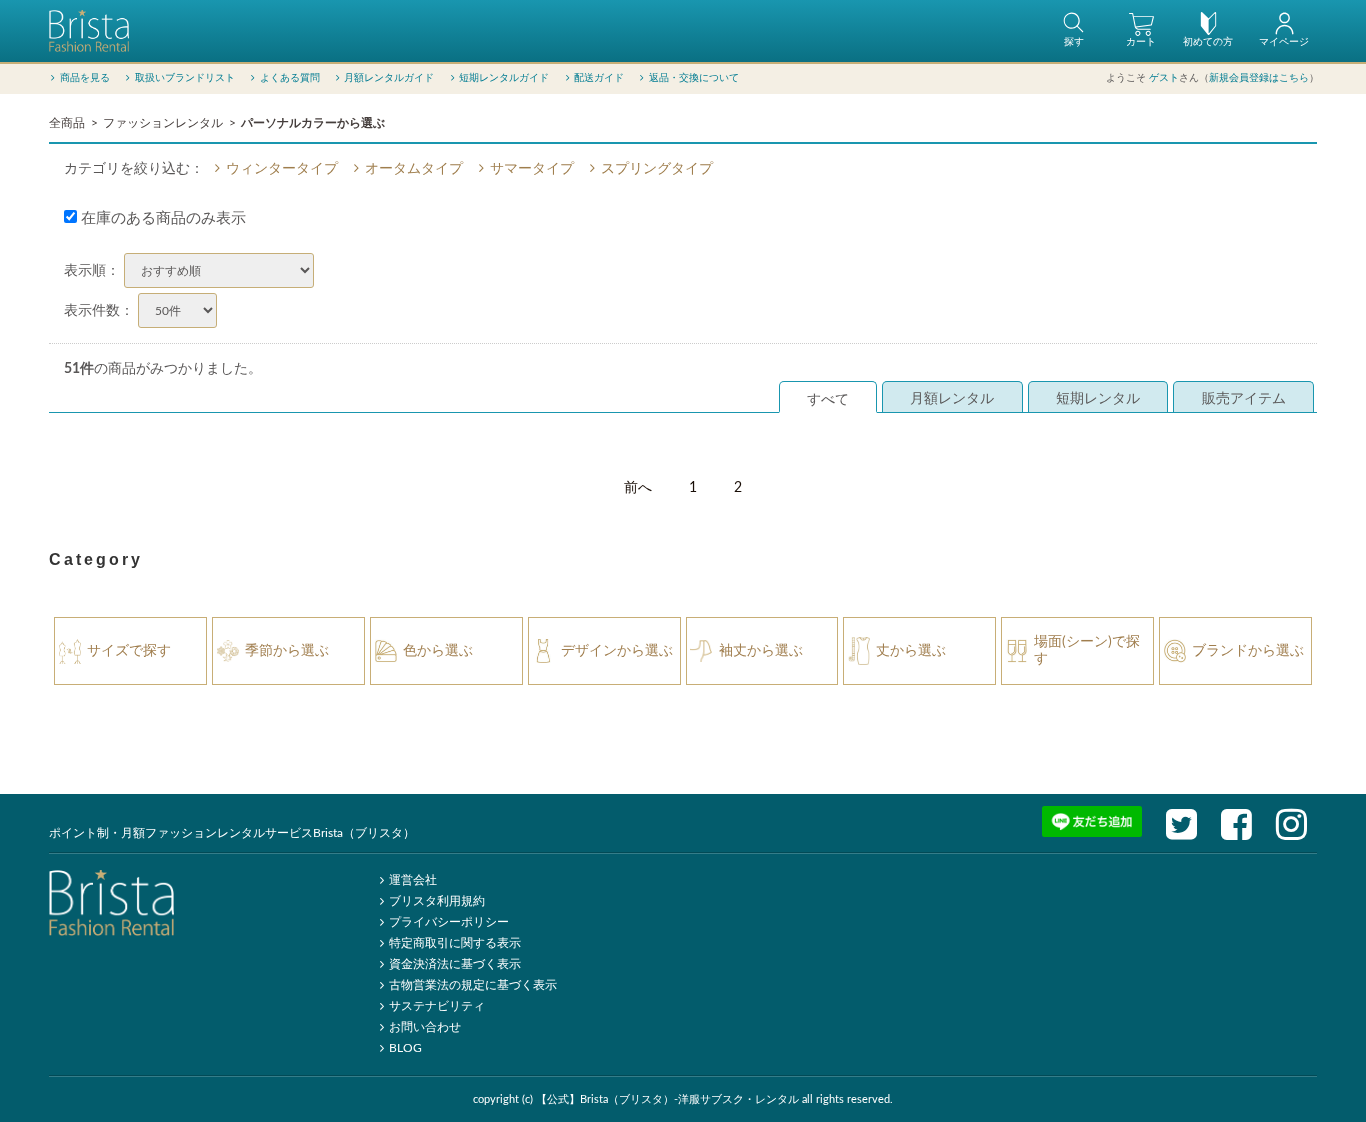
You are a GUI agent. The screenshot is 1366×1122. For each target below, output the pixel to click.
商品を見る (85, 78)
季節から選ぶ (287, 651)
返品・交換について (694, 78)
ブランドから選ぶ (1248, 651)
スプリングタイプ (657, 169)
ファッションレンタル (163, 123)
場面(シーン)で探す (1087, 650)
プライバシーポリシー (449, 922)
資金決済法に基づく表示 (455, 964)
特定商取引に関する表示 (455, 943)
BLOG (405, 1048)
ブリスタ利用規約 (437, 901)
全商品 (67, 123)
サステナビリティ (437, 1006)
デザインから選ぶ (617, 651)
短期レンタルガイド (504, 78)
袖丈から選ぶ (761, 651)
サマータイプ (532, 169)
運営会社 (413, 880)
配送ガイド (599, 78)
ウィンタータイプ (282, 169)
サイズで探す (129, 651)
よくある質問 (290, 78)
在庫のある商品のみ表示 (161, 218)
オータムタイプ (414, 169)
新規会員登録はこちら (1259, 78)
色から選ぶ (438, 651)
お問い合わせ (425, 1027)
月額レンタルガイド (389, 78)
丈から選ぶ (911, 651)
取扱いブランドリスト (185, 78)
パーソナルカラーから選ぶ (313, 123)
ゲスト (1164, 78)
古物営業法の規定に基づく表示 (473, 985)
